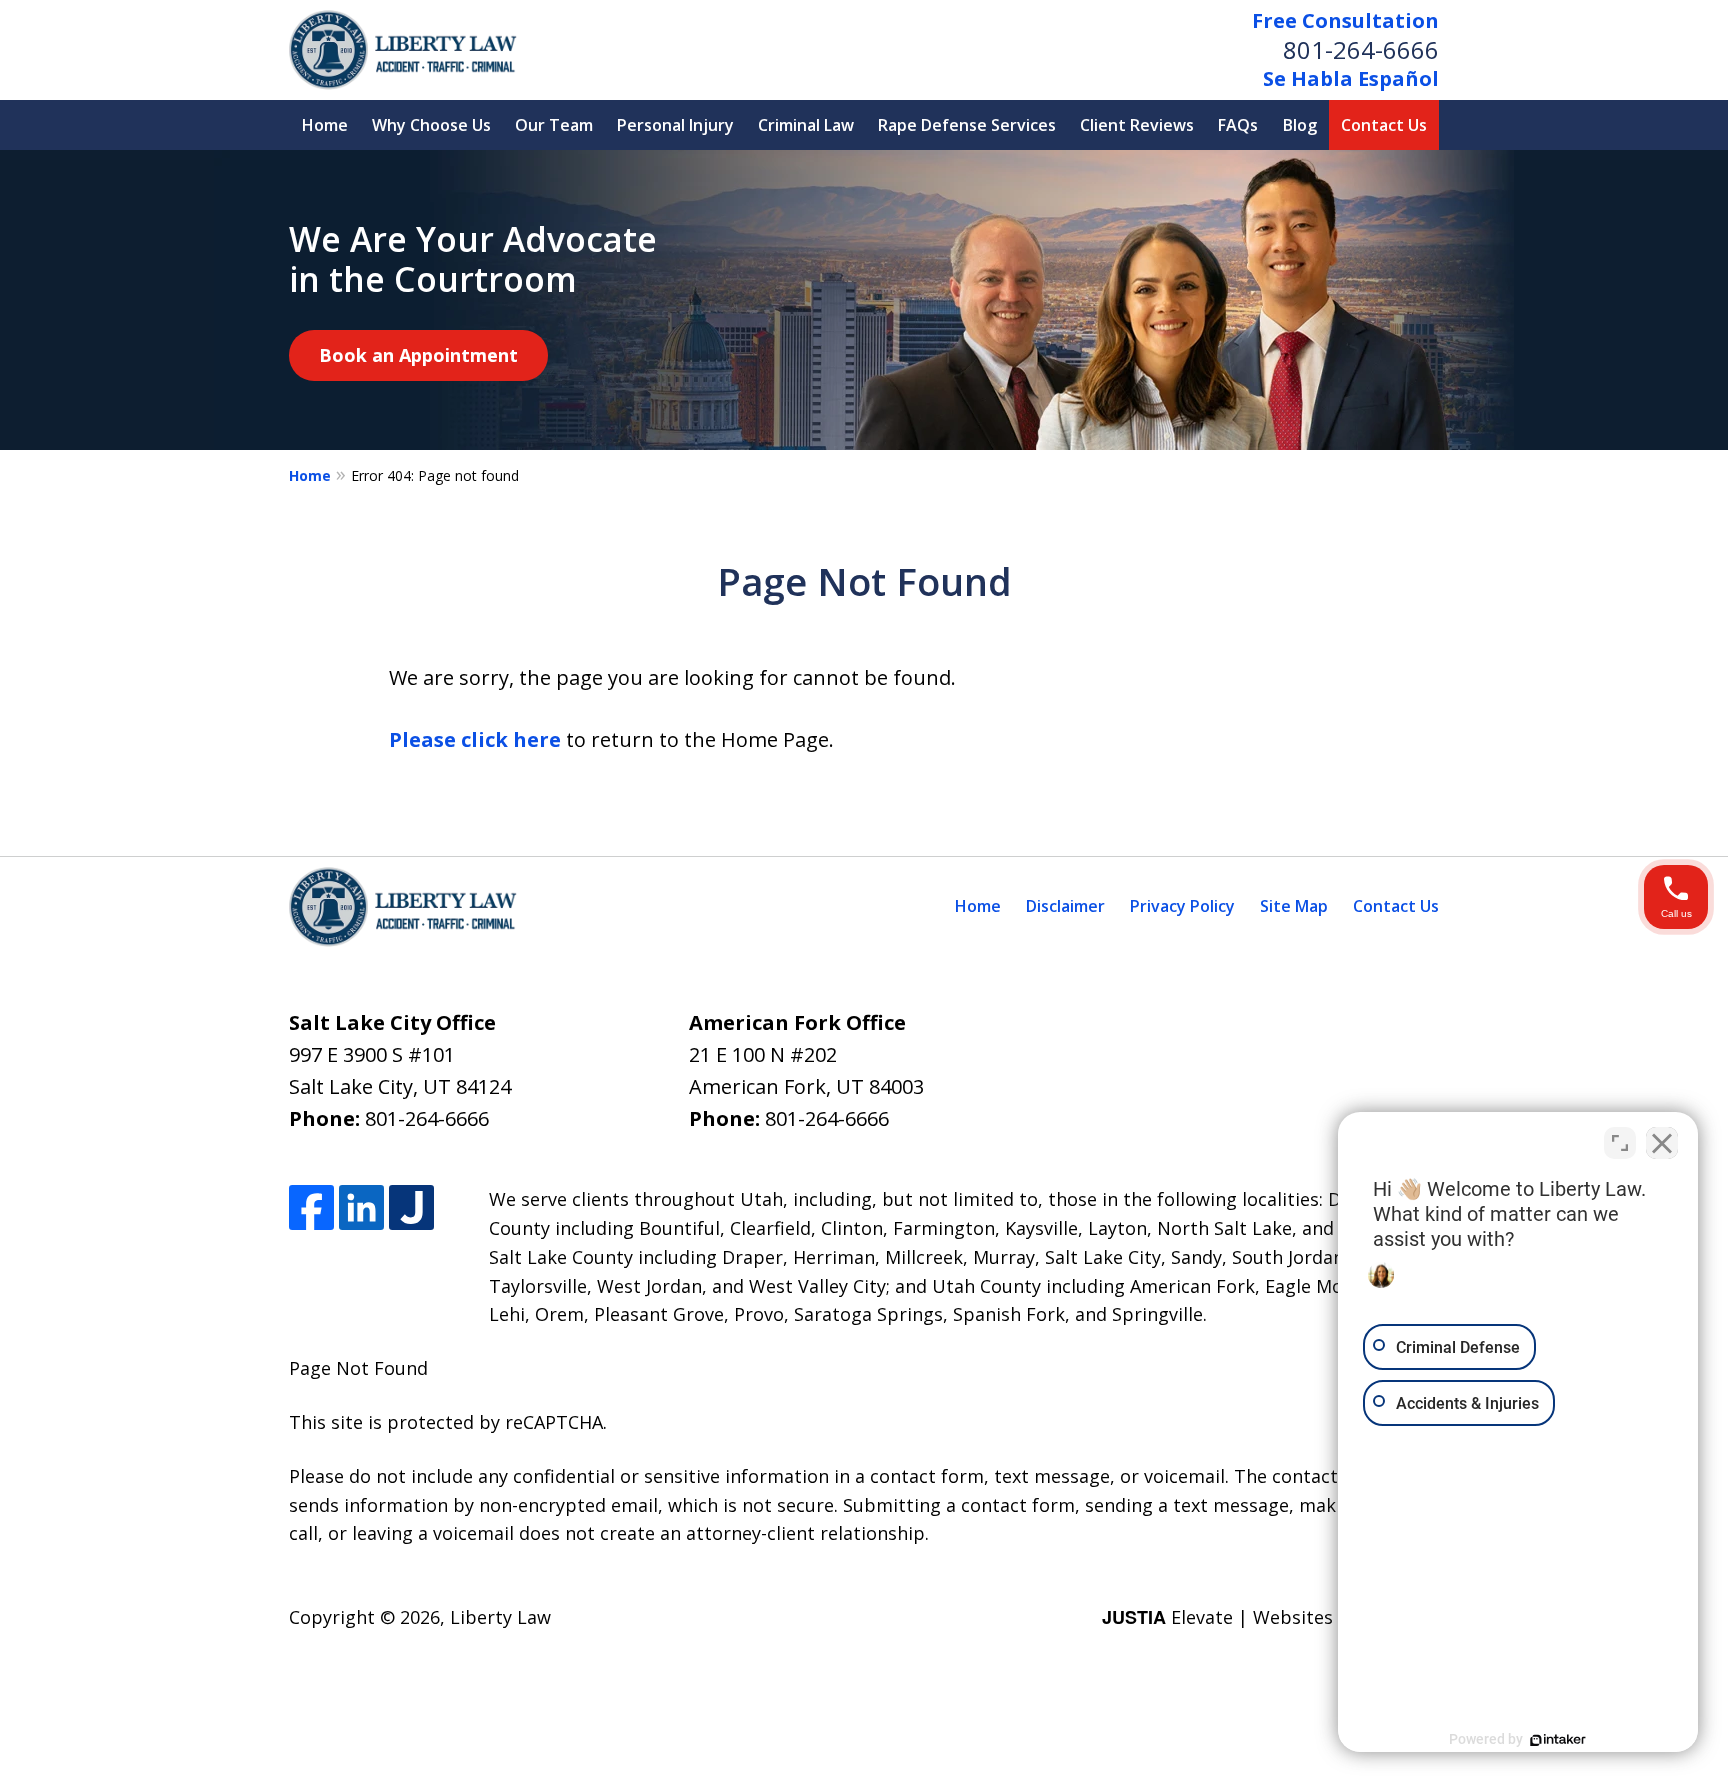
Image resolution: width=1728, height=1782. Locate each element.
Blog (1300, 125)
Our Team (554, 125)
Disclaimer (1065, 906)
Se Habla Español (1351, 78)
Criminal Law (806, 125)
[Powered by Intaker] (1558, 1740)
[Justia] (411, 1207)
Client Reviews (1137, 125)
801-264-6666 (1361, 49)
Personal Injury (675, 125)
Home (325, 125)
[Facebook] (311, 1207)
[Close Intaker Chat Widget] (1662, 1143)
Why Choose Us (431, 125)
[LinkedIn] (361, 1207)
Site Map (1294, 906)
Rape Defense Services (967, 125)
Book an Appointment (418, 355)
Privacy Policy (1182, 906)
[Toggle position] (1620, 1143)
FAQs (1238, 125)
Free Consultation (1345, 20)
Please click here (475, 739)
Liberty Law (500, 1617)
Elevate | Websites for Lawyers (1270, 1617)
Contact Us (1384, 125)
